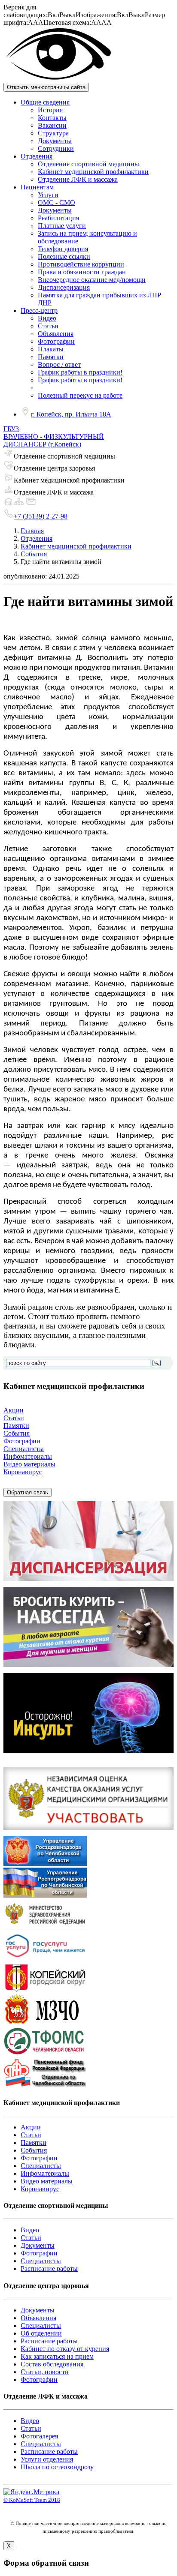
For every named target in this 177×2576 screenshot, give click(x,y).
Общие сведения (45, 102)
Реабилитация (58, 218)
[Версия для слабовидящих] (58, 79)
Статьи (48, 326)
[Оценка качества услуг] (88, 1832)
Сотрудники (56, 148)
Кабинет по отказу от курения (65, 2349)
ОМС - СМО (56, 202)
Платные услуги (62, 226)
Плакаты (51, 349)
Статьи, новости (45, 2372)
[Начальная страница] (9, 504)
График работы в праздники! (80, 372)
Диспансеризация (64, 287)
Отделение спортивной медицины (88, 164)
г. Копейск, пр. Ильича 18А (71, 414)
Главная (32, 531)
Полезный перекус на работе (80, 395)
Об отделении (41, 2333)
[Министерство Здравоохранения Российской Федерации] (45, 1927)
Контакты (52, 118)
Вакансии (52, 125)
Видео (47, 318)
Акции (14, 1410)
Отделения (37, 156)
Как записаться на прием (57, 2356)
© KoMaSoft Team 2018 (32, 2500)
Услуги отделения (47, 2459)
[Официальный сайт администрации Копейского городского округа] (45, 1990)
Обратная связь (27, 1492)
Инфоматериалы (28, 1456)
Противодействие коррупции (81, 264)
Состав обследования (52, 2364)
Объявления (56, 334)
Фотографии (56, 341)
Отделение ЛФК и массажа (78, 179)
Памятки (51, 357)
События (34, 554)
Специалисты (24, 1449)
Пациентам (37, 187)
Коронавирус (23, 1472)
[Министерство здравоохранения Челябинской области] (45, 2022)
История (50, 110)
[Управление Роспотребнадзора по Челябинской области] (45, 1895)
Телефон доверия (63, 249)
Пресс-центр (39, 310)
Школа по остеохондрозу (57, 2467)
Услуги (48, 195)
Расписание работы (49, 2269)
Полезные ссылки (64, 256)
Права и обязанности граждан (82, 272)
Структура (53, 133)
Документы (55, 141)
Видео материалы (29, 1464)
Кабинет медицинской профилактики (93, 172)
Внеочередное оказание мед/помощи (92, 280)
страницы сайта (46, 87)
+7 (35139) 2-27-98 (41, 516)
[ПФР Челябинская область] (45, 2086)
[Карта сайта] (19, 504)
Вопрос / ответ (59, 364)
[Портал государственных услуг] (45, 1959)
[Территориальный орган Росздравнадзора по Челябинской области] (45, 1864)
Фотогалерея (39, 2436)
